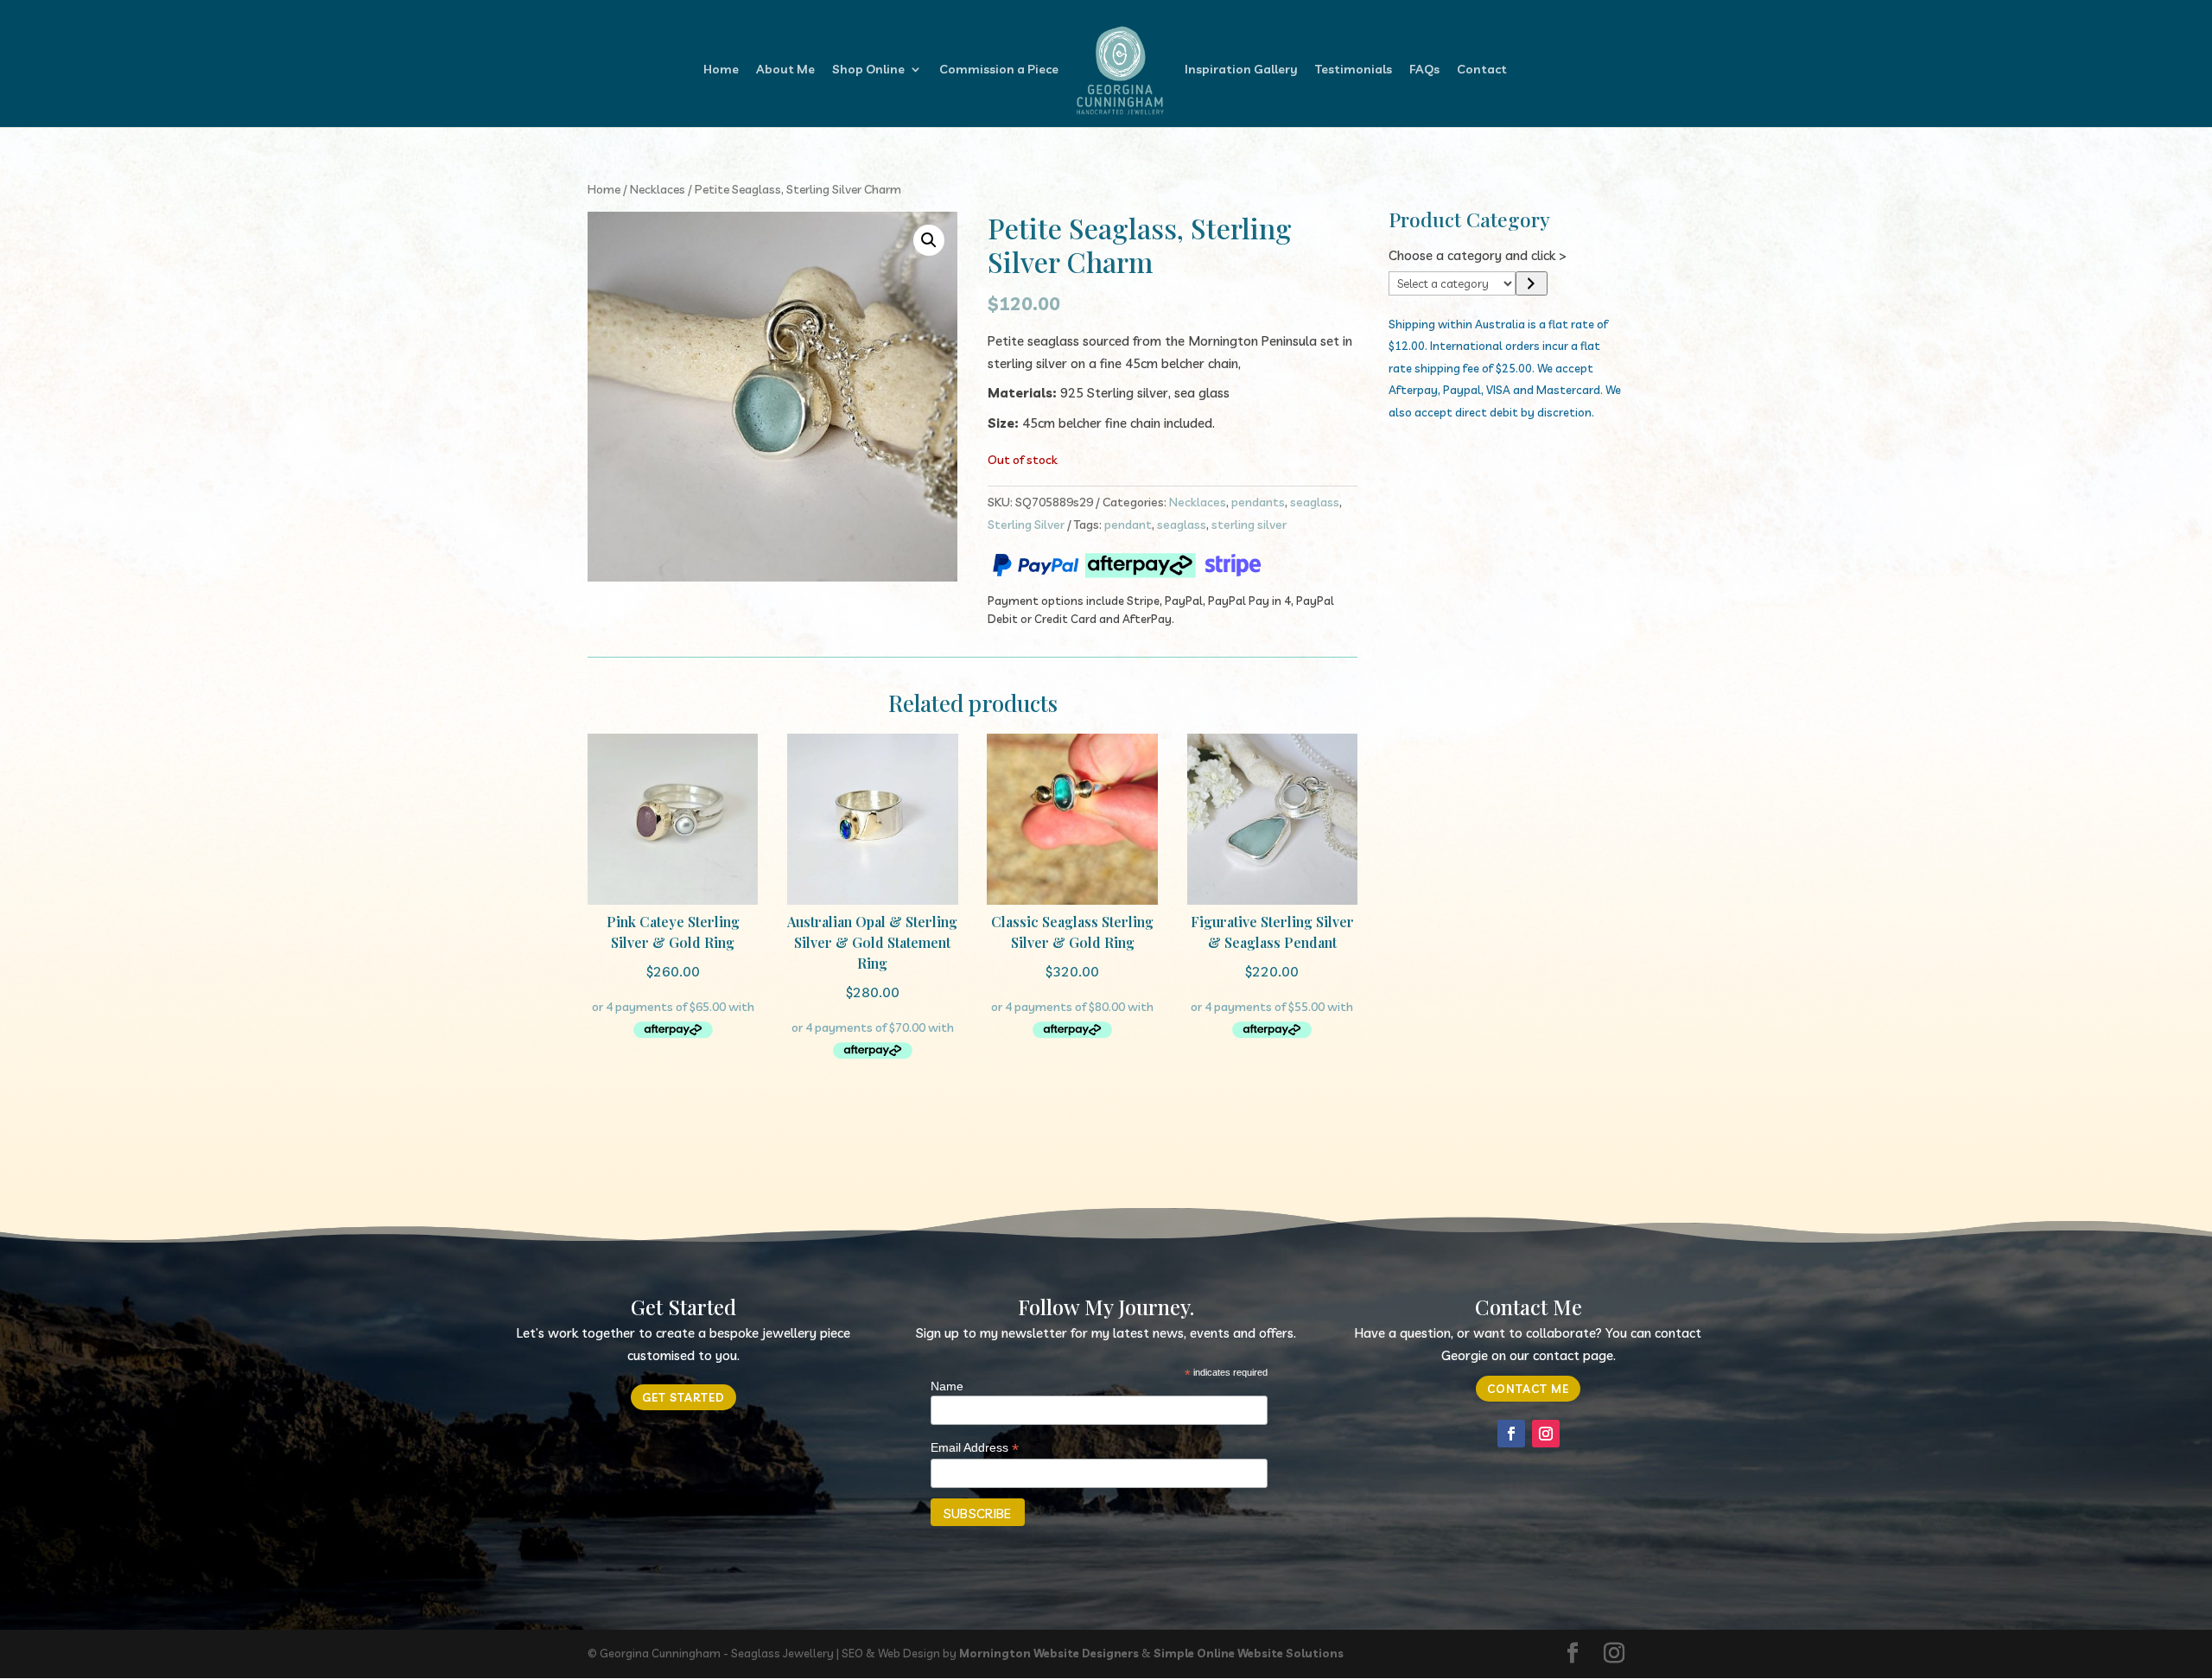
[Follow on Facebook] (1511, 1434)
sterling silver (1249, 525)
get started (683, 1397)
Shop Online (868, 70)
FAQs (1424, 70)
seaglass (1315, 502)
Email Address (975, 1448)
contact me (1528, 1389)
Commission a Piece (999, 70)
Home (721, 70)
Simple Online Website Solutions (1249, 1653)
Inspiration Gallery (1241, 70)
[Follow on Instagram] (1546, 1434)
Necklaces (658, 189)
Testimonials (1354, 70)
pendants (1258, 502)
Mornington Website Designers (1049, 1653)
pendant (1128, 525)
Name (947, 1386)
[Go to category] (1532, 283)
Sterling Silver (1026, 525)
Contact (1482, 70)
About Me (785, 70)
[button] (929, 240)
